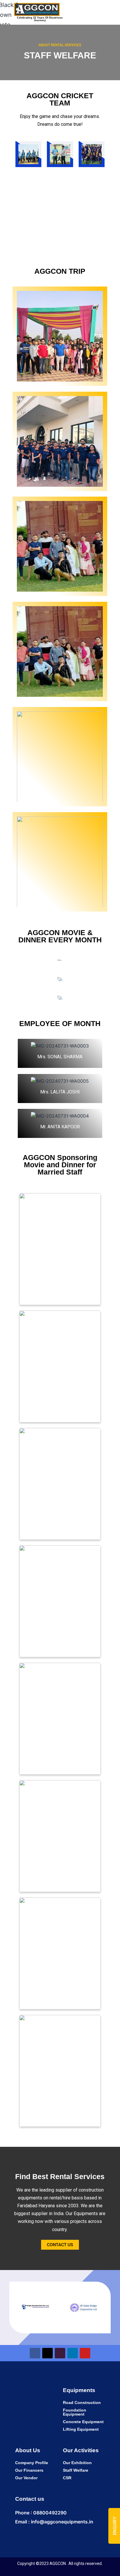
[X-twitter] (47, 2353)
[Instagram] (60, 2353)
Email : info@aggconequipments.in (54, 2522)
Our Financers (29, 2470)
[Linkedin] (73, 2353)
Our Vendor (26, 2478)
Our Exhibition (77, 2463)
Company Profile (32, 2463)
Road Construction (82, 2403)
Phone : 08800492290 (41, 2513)
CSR (67, 2478)
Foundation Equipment (75, 2412)
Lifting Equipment (81, 2429)
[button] (91, 12)
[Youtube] (85, 2353)
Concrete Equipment (83, 2422)
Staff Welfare (76, 2470)
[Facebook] (35, 2353)
